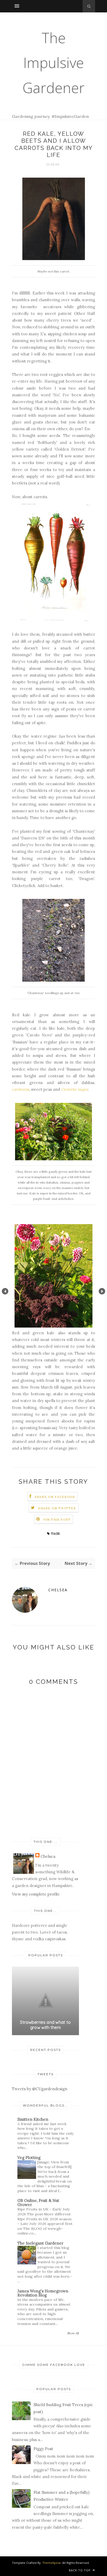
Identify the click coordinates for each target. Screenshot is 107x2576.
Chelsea (58, 1590)
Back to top (80, 2570)
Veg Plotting (29, 2158)
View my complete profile (36, 1894)
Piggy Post (43, 2449)
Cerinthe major (74, 1089)
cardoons (21, 1089)
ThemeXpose (52, 2563)
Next (102, 1291)
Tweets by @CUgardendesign (40, 2089)
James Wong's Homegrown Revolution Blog (43, 2293)
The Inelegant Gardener (40, 2243)
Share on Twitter (57, 1508)
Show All (73, 2333)
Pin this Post (57, 1520)
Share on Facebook (55, 1497)
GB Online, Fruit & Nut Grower (38, 2203)
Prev (5, 1291)
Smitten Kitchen (33, 2119)
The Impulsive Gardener (54, 63)
